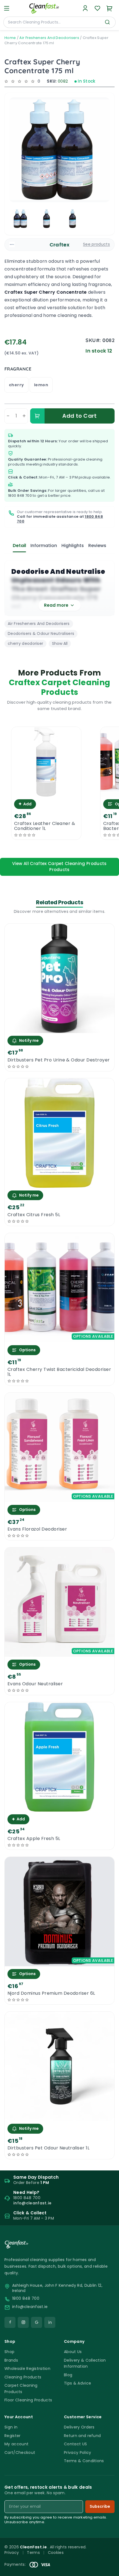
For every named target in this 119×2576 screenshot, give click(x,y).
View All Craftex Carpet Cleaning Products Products (59, 867)
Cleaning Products (23, 2377)
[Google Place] (37, 2322)
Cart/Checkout (20, 2453)
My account (16, 2444)
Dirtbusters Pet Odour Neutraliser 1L (48, 2148)
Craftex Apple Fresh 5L (34, 1839)
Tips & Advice (77, 2383)
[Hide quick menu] (113, 2556)
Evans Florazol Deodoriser (37, 1529)
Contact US (75, 2444)
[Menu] (7, 8)
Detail (19, 546)
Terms (33, 2553)
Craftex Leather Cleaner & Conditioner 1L (45, 826)
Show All (60, 643)
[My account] (85, 8)
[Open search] (107, 22)
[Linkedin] (50, 2322)
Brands (11, 2360)
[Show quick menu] (108, 2569)
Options (27, 1350)
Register (13, 2436)
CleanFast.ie (34, 2547)
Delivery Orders (79, 2427)
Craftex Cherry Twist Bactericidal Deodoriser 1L (59, 1372)
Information (44, 546)
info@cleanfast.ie (30, 2307)
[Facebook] (10, 2322)
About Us (73, 2352)
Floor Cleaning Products (28, 2400)
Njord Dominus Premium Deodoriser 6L (51, 1993)
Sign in (11, 2427)
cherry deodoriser (25, 643)
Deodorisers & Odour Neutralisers (41, 634)
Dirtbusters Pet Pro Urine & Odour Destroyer (59, 1060)
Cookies (56, 2553)
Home (10, 38)
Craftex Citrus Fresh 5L (34, 1215)
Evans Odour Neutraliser (35, 1684)
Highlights (73, 546)
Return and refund (82, 2436)
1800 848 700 (20, 496)
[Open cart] (110, 8)
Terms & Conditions (84, 2461)
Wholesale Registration (27, 2369)
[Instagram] (23, 2322)
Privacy (12, 2553)
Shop (9, 2352)
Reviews (97, 546)
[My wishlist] (97, 8)
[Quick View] (46, 792)
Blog (68, 2375)
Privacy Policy (77, 2453)
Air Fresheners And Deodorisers (49, 38)
